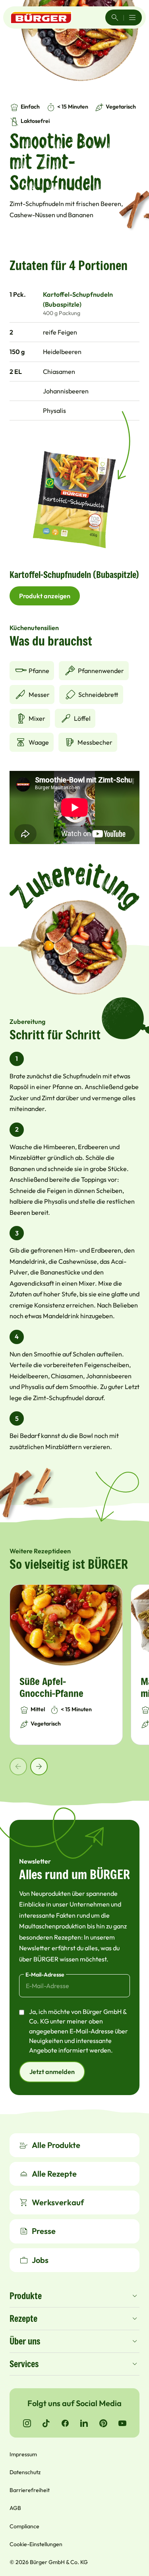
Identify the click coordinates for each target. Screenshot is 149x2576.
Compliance (24, 2526)
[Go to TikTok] (46, 2423)
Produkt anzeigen (45, 596)
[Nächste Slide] (39, 1767)
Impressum (23, 2454)
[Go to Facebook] (65, 2423)
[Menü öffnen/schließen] (132, 18)
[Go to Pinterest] (103, 2423)
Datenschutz (25, 2472)
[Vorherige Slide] (18, 1767)
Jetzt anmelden (52, 2072)
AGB (15, 2508)
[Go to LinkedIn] (84, 2423)
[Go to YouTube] (122, 2423)
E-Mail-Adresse (45, 1975)
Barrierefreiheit (30, 2490)
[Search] (115, 18)
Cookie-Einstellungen (36, 2544)
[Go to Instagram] (27, 2423)
